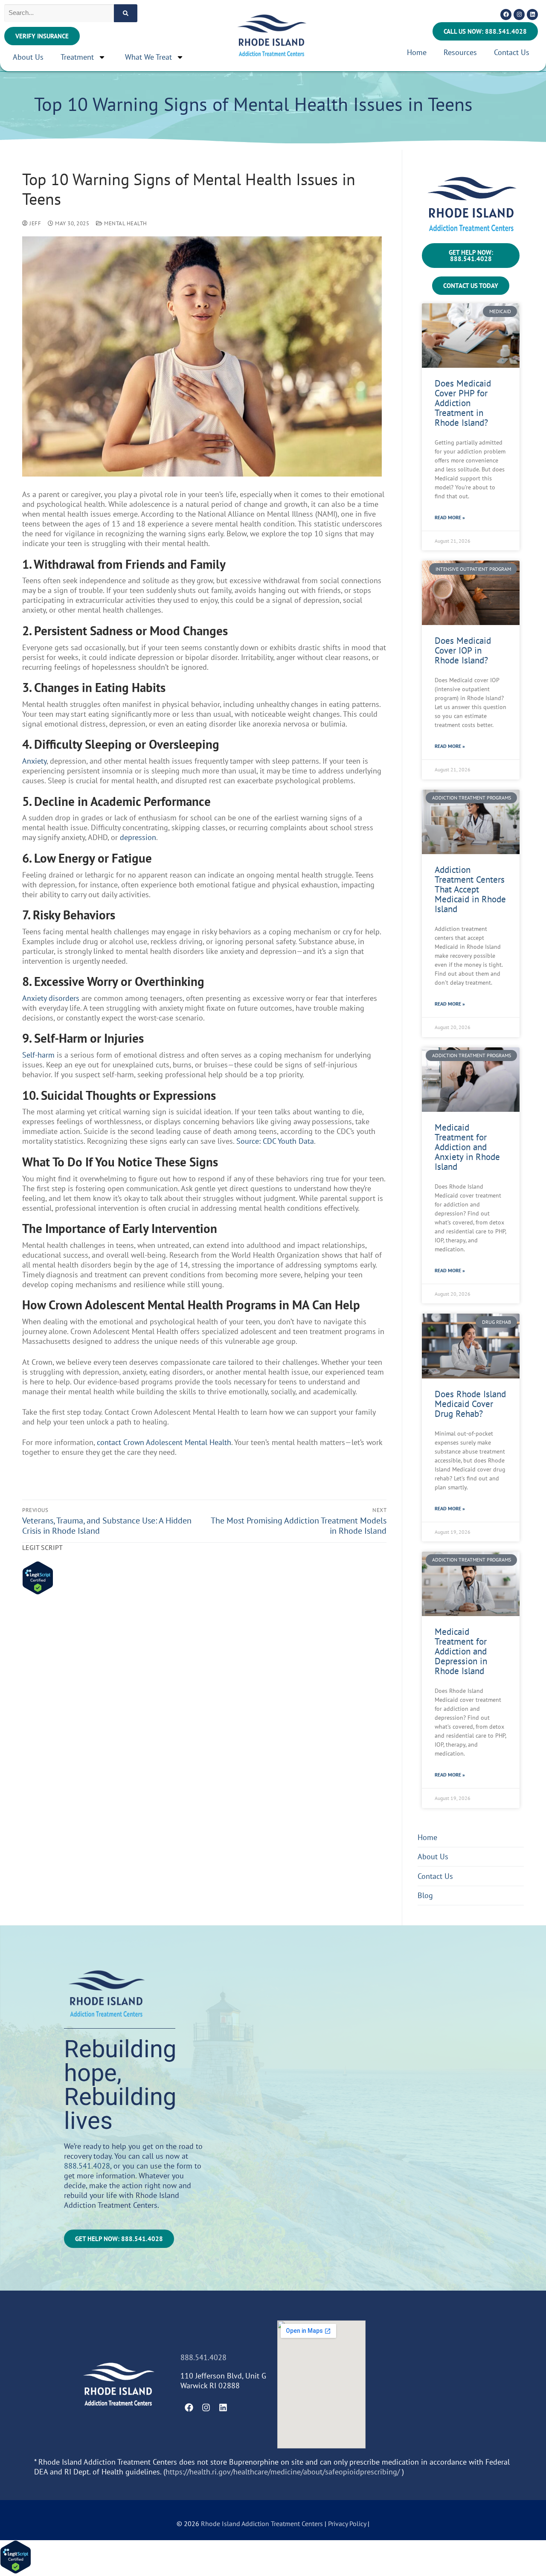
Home (417, 52)
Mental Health (125, 223)
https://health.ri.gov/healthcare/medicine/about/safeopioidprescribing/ (283, 2472)
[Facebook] (506, 15)
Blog (425, 1895)
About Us (28, 57)
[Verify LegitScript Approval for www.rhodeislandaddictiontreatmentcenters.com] (38, 1592)
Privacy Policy (348, 2524)
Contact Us (512, 52)
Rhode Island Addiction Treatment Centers (262, 2524)
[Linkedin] (532, 15)
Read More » (450, 517)
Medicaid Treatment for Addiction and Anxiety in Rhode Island (467, 1147)
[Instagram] (519, 15)
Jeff (35, 223)
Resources (460, 52)
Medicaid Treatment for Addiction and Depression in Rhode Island (461, 1651)
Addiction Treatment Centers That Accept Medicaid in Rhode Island (470, 889)
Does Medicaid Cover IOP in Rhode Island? (463, 650)
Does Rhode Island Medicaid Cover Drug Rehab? (470, 1404)
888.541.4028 (87, 2166)
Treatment (77, 57)
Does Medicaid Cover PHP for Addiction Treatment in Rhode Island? (463, 403)
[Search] (126, 13)
